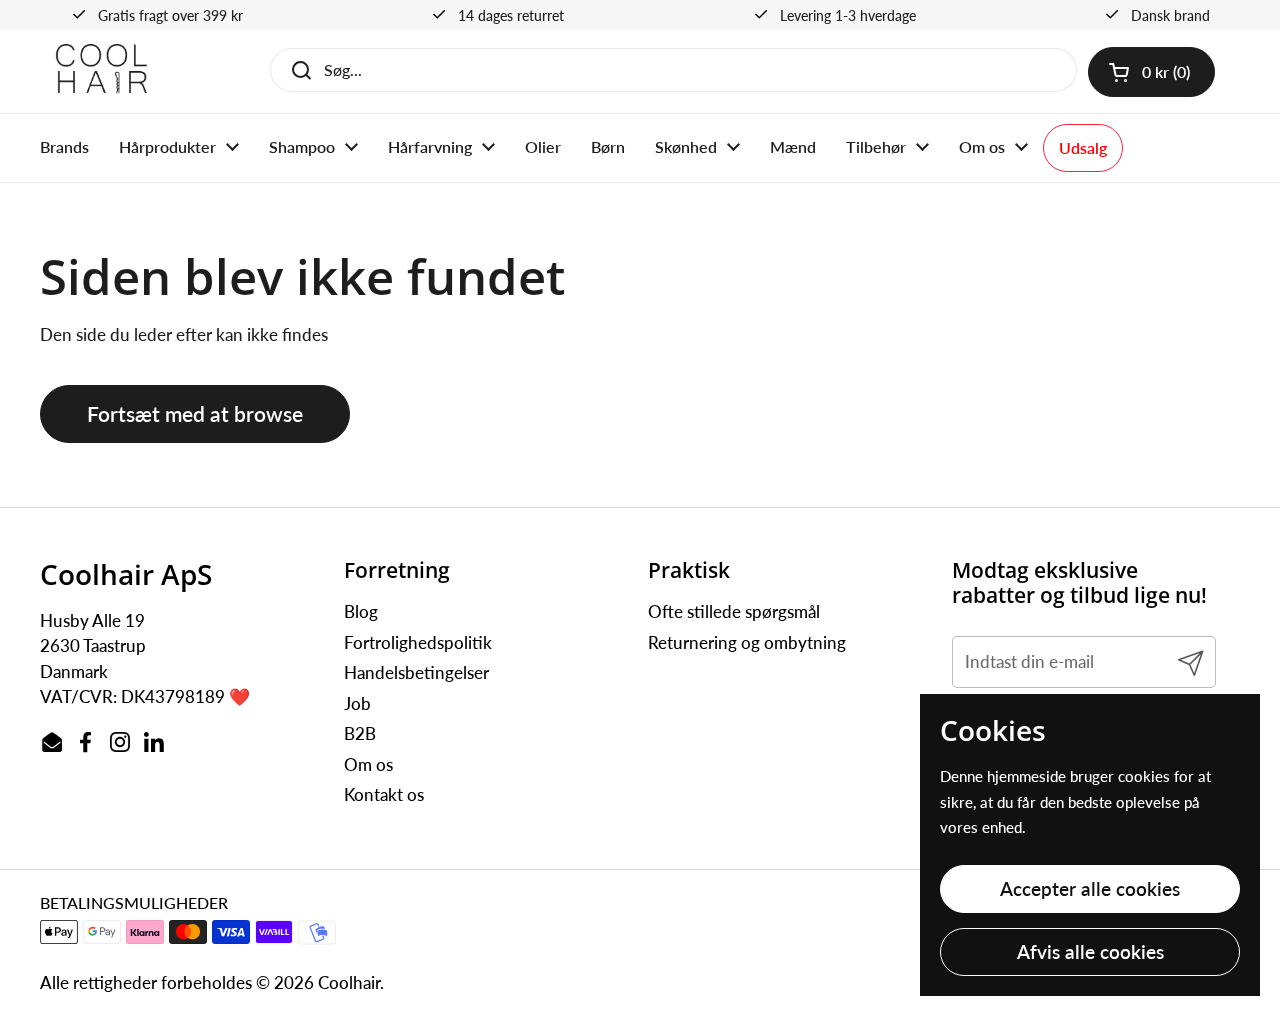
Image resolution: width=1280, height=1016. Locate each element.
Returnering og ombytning (747, 642)
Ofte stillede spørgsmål (734, 611)
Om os (368, 764)
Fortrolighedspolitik (418, 642)
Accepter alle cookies (1090, 888)
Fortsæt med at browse (195, 414)
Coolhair (349, 982)
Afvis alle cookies (1090, 951)
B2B (360, 733)
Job (357, 703)
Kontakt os (384, 794)
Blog (361, 611)
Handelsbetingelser (416, 672)
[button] (1151, 72)
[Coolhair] (102, 71)
